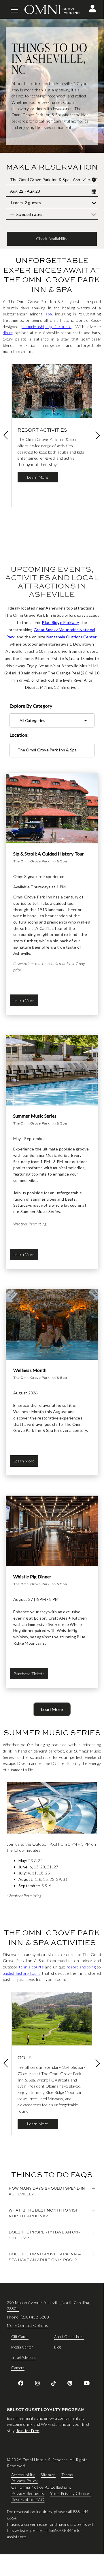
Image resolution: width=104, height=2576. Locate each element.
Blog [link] (57, 2347)
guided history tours (22, 1973)
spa (49, 314)
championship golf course (47, 327)
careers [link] (18, 2368)
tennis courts (31, 1967)
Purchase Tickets (29, 1674)
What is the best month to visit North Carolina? (44, 2213)
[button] (92, 9)
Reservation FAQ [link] (28, 2500)
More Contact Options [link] (28, 2325)
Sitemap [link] (48, 2475)
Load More (52, 1709)
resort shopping (81, 1967)
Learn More (38, 477)
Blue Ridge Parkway (60, 622)
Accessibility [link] (23, 2475)
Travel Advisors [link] (23, 2357)
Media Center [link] (22, 2347)
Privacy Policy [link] (24, 2481)
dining (8, 333)
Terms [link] (67, 2475)
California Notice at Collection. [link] (41, 2487)
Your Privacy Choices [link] (71, 2493)
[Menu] (15, 10)
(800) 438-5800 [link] (35, 2317)
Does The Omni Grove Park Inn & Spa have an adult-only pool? (45, 2257)
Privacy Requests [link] (28, 2493)
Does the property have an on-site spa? (44, 2235)
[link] (21, 2383)
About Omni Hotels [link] (69, 2337)
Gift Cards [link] (20, 2337)
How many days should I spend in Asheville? (47, 2191)
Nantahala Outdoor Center (71, 637)
